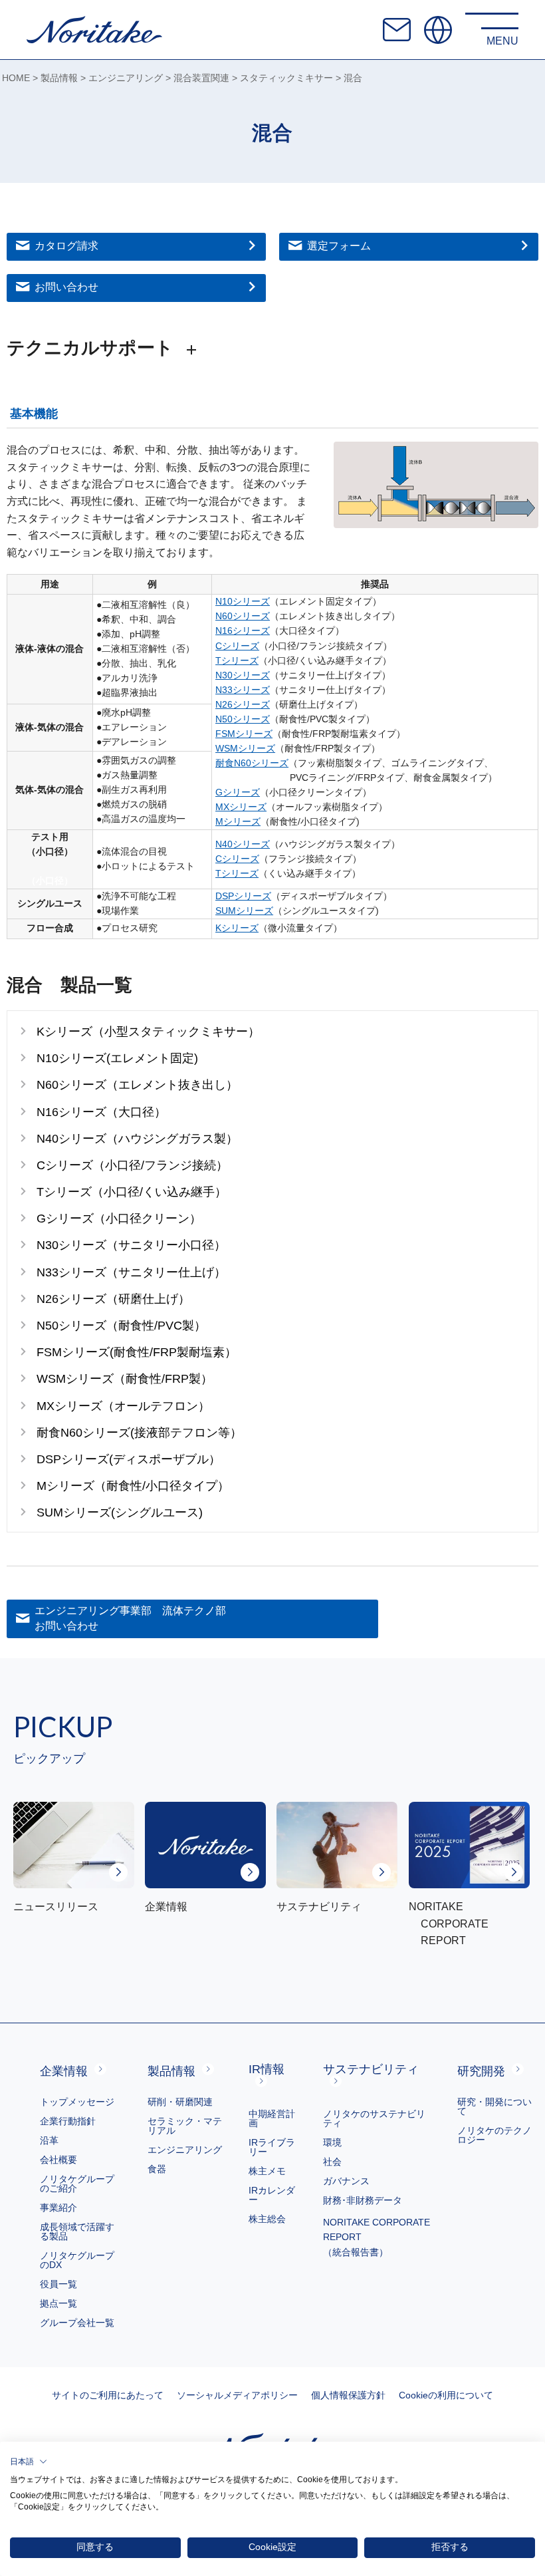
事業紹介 (58, 2208)
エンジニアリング (126, 78)
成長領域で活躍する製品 (77, 2231)
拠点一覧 (58, 2303)
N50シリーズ (243, 719)
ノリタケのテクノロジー (494, 2135)
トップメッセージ (77, 2102)
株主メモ (267, 2171)
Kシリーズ (237, 928)
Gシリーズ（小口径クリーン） (119, 1218)
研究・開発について (494, 2106)
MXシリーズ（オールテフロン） (123, 1406)
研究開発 (481, 2071)
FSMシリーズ (244, 734)
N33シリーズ (243, 690)
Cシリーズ (237, 646)
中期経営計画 (272, 2118)
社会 (332, 2162)
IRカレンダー (272, 2195)
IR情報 (267, 2069)
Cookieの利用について (446, 2395)
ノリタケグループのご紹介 (77, 2184)
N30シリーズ (243, 675)
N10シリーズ (243, 602)
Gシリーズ (238, 792)
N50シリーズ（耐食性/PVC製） (121, 1325)
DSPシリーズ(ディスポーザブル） (129, 1459)
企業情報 (64, 2071)
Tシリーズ (237, 661)
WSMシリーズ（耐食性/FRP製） (125, 1378)
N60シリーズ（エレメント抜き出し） (137, 1084)
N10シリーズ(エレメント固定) (117, 1058)
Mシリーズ (238, 822)
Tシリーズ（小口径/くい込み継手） (132, 1192)
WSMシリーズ (245, 749)
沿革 (49, 2140)
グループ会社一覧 (77, 2323)
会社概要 (58, 2160)
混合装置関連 (201, 78)
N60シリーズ (243, 616)
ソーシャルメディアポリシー (237, 2395)
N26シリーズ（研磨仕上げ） (113, 1299)
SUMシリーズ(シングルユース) (120, 1512)
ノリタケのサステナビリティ (374, 2118)
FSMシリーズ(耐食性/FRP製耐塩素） (137, 1352)
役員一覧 (58, 2284)
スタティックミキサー (286, 78)
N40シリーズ (243, 844)
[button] (29, 2462)
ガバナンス (346, 2181)
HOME (16, 78)
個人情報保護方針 (348, 2395)
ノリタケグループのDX (77, 2260)
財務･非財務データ (363, 2200)
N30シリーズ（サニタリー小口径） (131, 1245)
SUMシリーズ (244, 911)
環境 (332, 2142)
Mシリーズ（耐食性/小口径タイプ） (133, 1486)
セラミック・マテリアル (185, 2126)
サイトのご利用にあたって (108, 2395)
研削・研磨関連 (180, 2102)
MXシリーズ (241, 807)
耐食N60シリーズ (252, 763)
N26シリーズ (243, 705)
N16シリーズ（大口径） (101, 1112)
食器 (157, 2169)
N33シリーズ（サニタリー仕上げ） (131, 1272)
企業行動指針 (68, 2121)
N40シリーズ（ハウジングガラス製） (137, 1138)
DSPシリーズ (243, 896)
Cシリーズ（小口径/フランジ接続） (132, 1165)
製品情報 (59, 78)
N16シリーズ (243, 631)
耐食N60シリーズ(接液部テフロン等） (139, 1432)
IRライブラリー (272, 2147)
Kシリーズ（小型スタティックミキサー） (148, 1031)
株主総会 (267, 2219)
